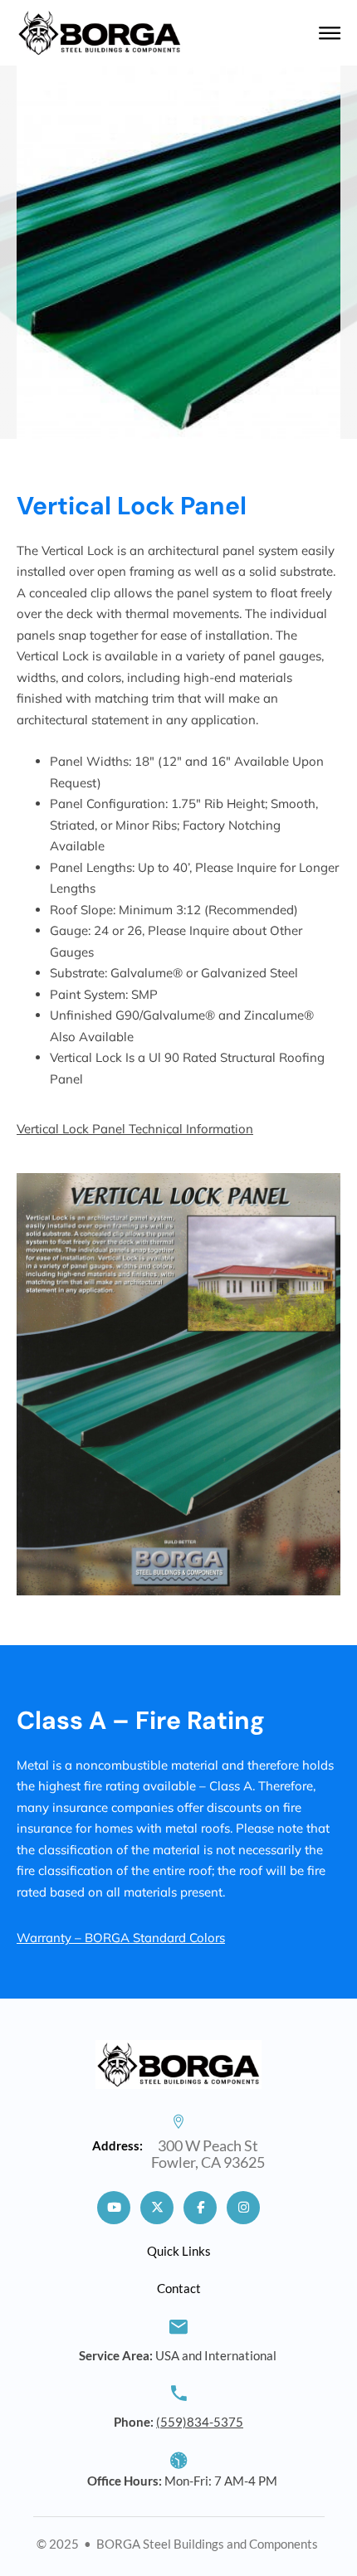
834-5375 (200, 2422)
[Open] (330, 33)
